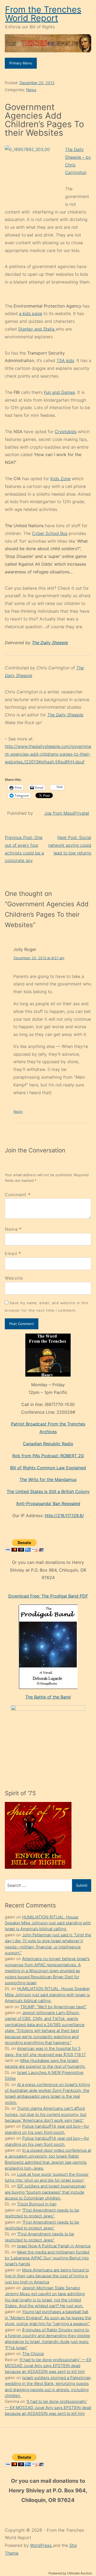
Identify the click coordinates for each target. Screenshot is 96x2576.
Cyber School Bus (50, 533)
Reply (18, 1112)
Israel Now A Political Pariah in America (54, 2246)
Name (11, 1229)
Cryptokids (66, 432)
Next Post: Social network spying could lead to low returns (70, 845)
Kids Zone (60, 479)
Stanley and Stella (37, 329)
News (31, 90)
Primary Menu (21, 63)
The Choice (33, 2354)
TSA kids (65, 360)
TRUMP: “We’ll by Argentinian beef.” (53, 2007)
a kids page (31, 313)
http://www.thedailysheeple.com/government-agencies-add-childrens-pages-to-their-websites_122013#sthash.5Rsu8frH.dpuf (48, 754)
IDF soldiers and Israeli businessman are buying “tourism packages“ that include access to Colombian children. (45, 2192)
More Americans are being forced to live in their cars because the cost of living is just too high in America (47, 2276)
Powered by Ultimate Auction (70, 2573)
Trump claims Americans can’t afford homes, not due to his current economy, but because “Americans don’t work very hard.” (46, 2114)
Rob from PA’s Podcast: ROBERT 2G (48, 1456)
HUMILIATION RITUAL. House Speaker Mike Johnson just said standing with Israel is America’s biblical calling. (48, 1923)
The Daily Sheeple (50, 643)
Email (11, 1253)
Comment (18, 1195)
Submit (82, 1885)
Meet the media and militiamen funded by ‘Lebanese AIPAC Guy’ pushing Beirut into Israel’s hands (47, 2258)
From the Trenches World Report (43, 14)
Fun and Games (59, 392)
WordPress (41, 2545)
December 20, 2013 (37, 83)
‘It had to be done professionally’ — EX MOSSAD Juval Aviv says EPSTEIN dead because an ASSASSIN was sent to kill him (48, 2366)
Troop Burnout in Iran (37, 2204)
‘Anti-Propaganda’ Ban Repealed (48, 1503)
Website (14, 1278)
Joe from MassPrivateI (67, 813)
